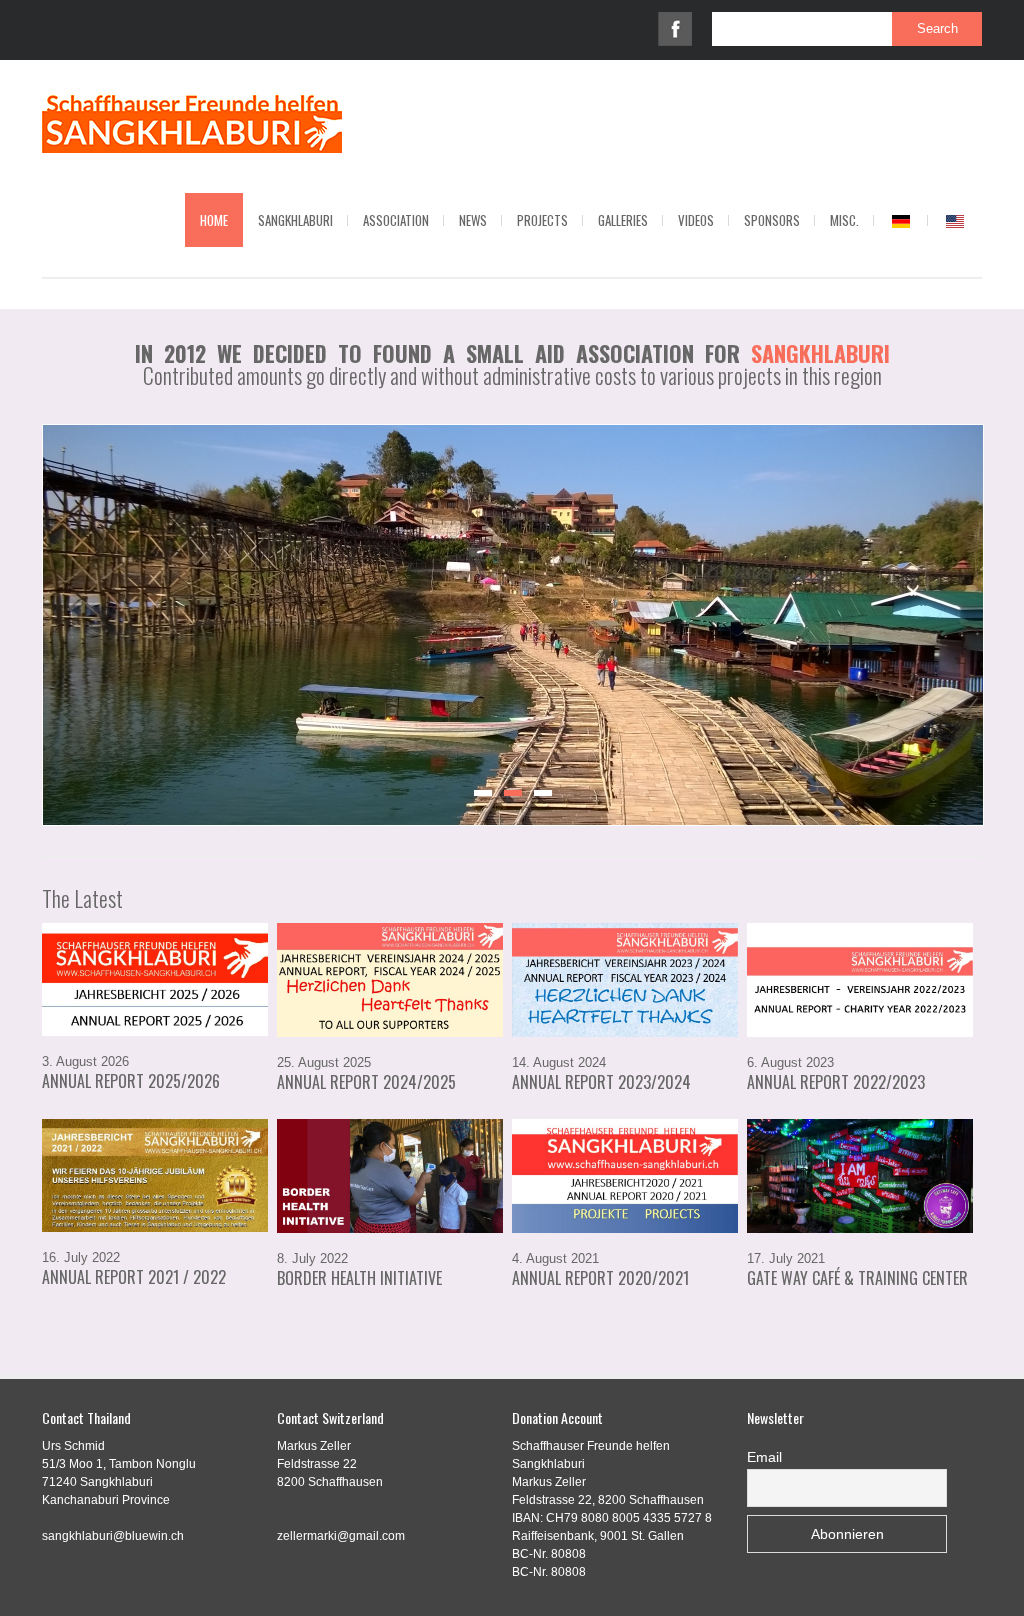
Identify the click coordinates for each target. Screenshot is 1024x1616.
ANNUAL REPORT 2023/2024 (601, 1082)
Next (1004, 620)
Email (764, 1457)
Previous (22, 620)
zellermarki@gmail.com (341, 1536)
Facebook (675, 29)
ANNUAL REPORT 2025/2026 (131, 1081)
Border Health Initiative (359, 1278)
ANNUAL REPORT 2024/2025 (366, 1082)
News (473, 220)
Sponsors (772, 220)
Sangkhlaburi (295, 220)
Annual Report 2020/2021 (600, 1278)
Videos (696, 220)
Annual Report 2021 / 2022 (134, 1277)
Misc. (844, 220)
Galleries (623, 220)
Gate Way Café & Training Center (857, 1278)
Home (214, 220)
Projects (542, 220)
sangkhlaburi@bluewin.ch (113, 1536)
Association (396, 220)
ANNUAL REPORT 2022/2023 (836, 1082)
